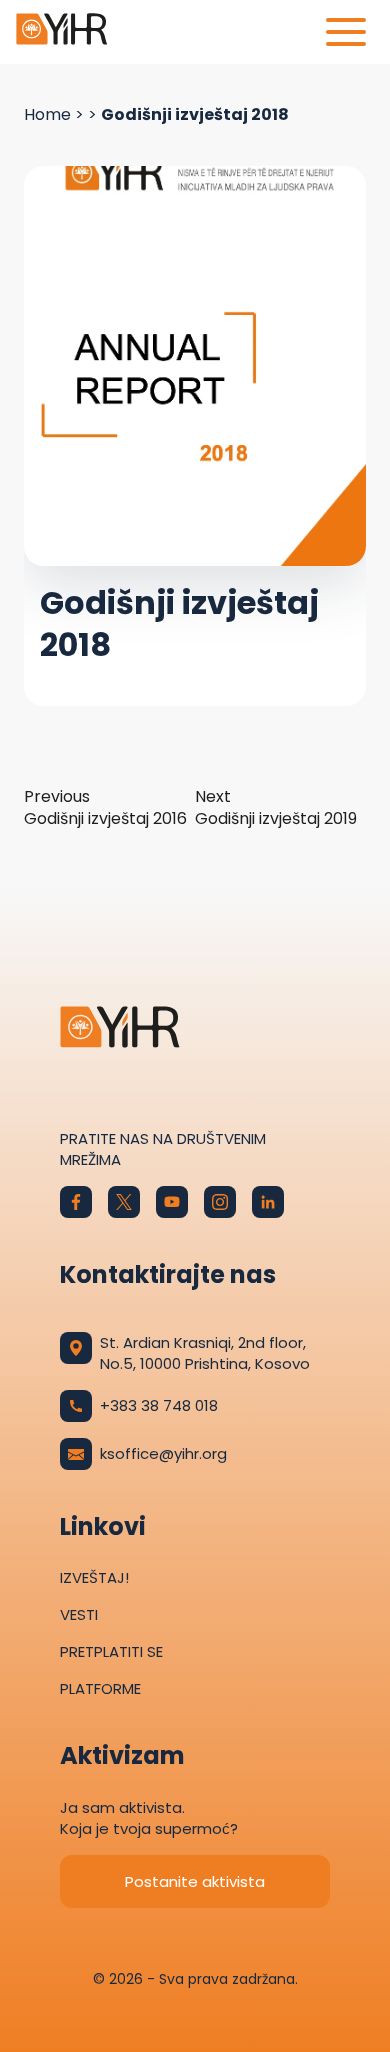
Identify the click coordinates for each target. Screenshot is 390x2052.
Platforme (100, 1688)
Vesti (79, 1614)
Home (47, 114)
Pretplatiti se (111, 1651)
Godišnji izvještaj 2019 (276, 808)
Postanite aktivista (195, 1881)
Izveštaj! (94, 1577)
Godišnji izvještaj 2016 (105, 808)
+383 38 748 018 (159, 1405)
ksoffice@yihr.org (163, 1453)
